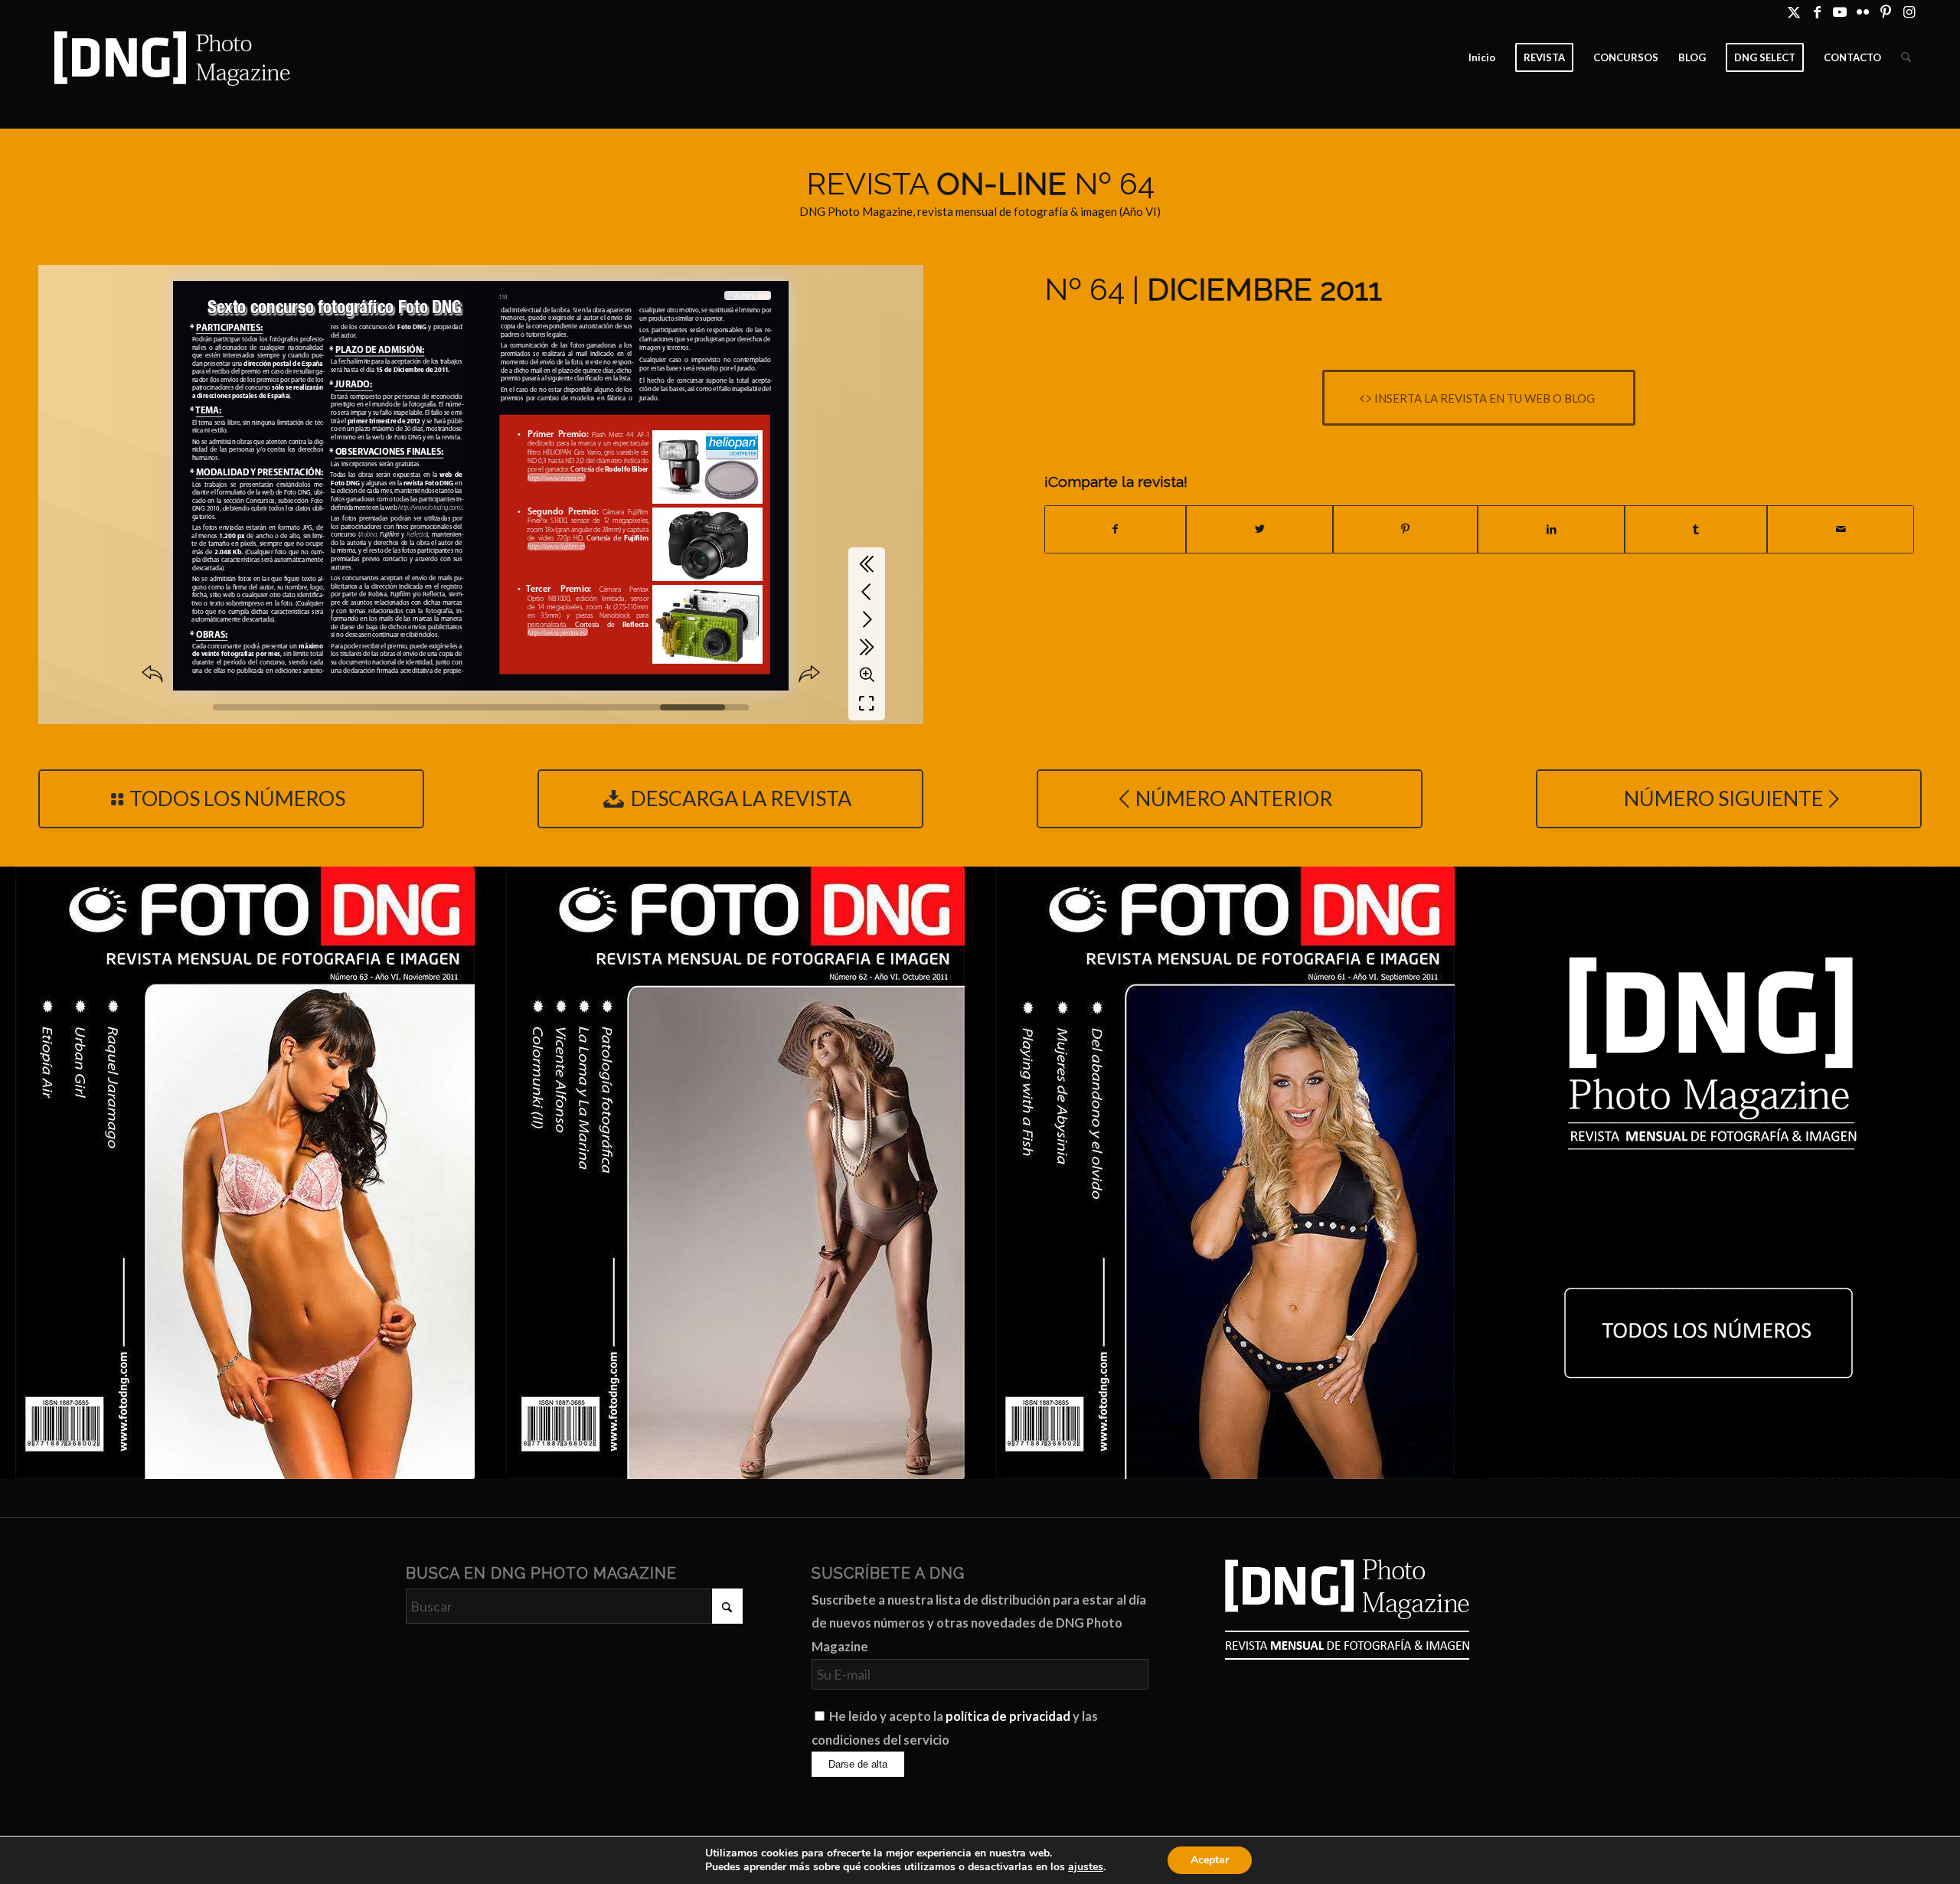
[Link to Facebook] (1817, 11)
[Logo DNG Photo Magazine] (169, 57)
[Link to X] (1794, 11)
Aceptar (1210, 1860)
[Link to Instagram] (1909, 11)
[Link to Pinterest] (1886, 11)
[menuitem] (1482, 57)
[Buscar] (1906, 57)
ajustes (1086, 1867)
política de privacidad (1008, 1716)
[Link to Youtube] (1840, 11)
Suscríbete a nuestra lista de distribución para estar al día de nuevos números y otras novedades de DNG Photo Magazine (979, 1623)
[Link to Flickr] (1863, 11)
